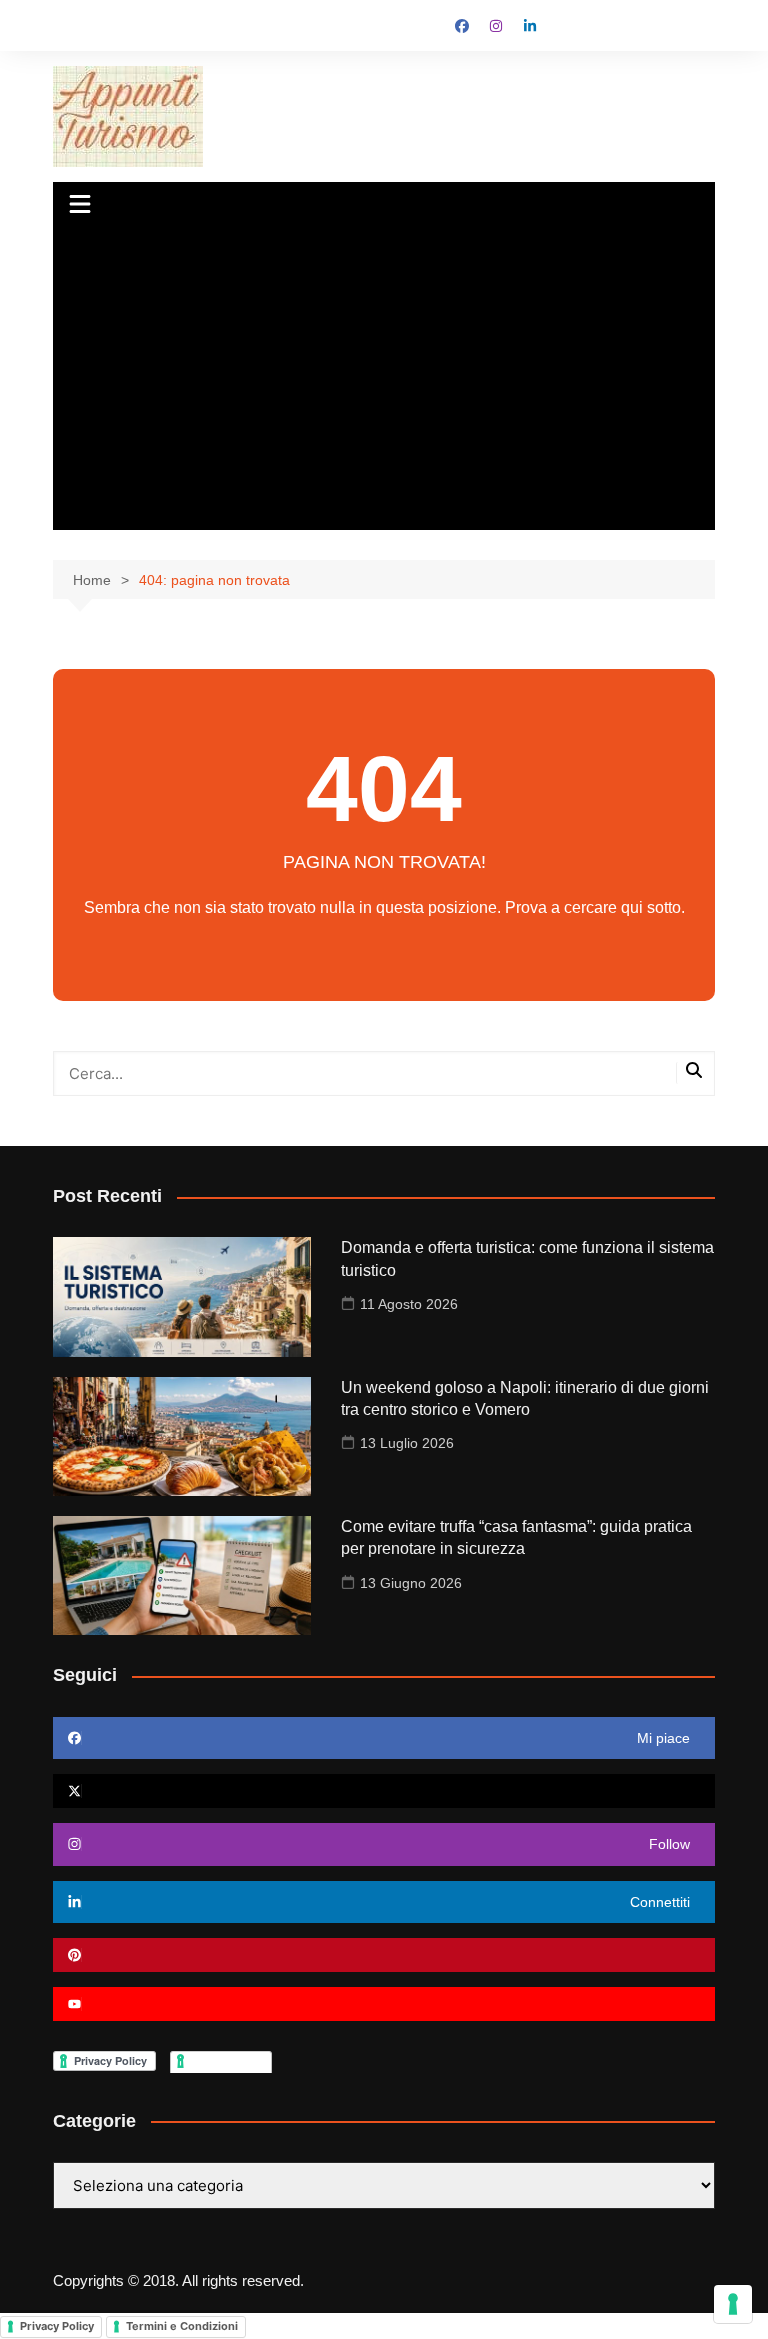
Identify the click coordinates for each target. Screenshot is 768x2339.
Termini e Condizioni (182, 2326)
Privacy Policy (57, 2326)
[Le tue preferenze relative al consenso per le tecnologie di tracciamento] (733, 2304)
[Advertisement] (384, 380)
